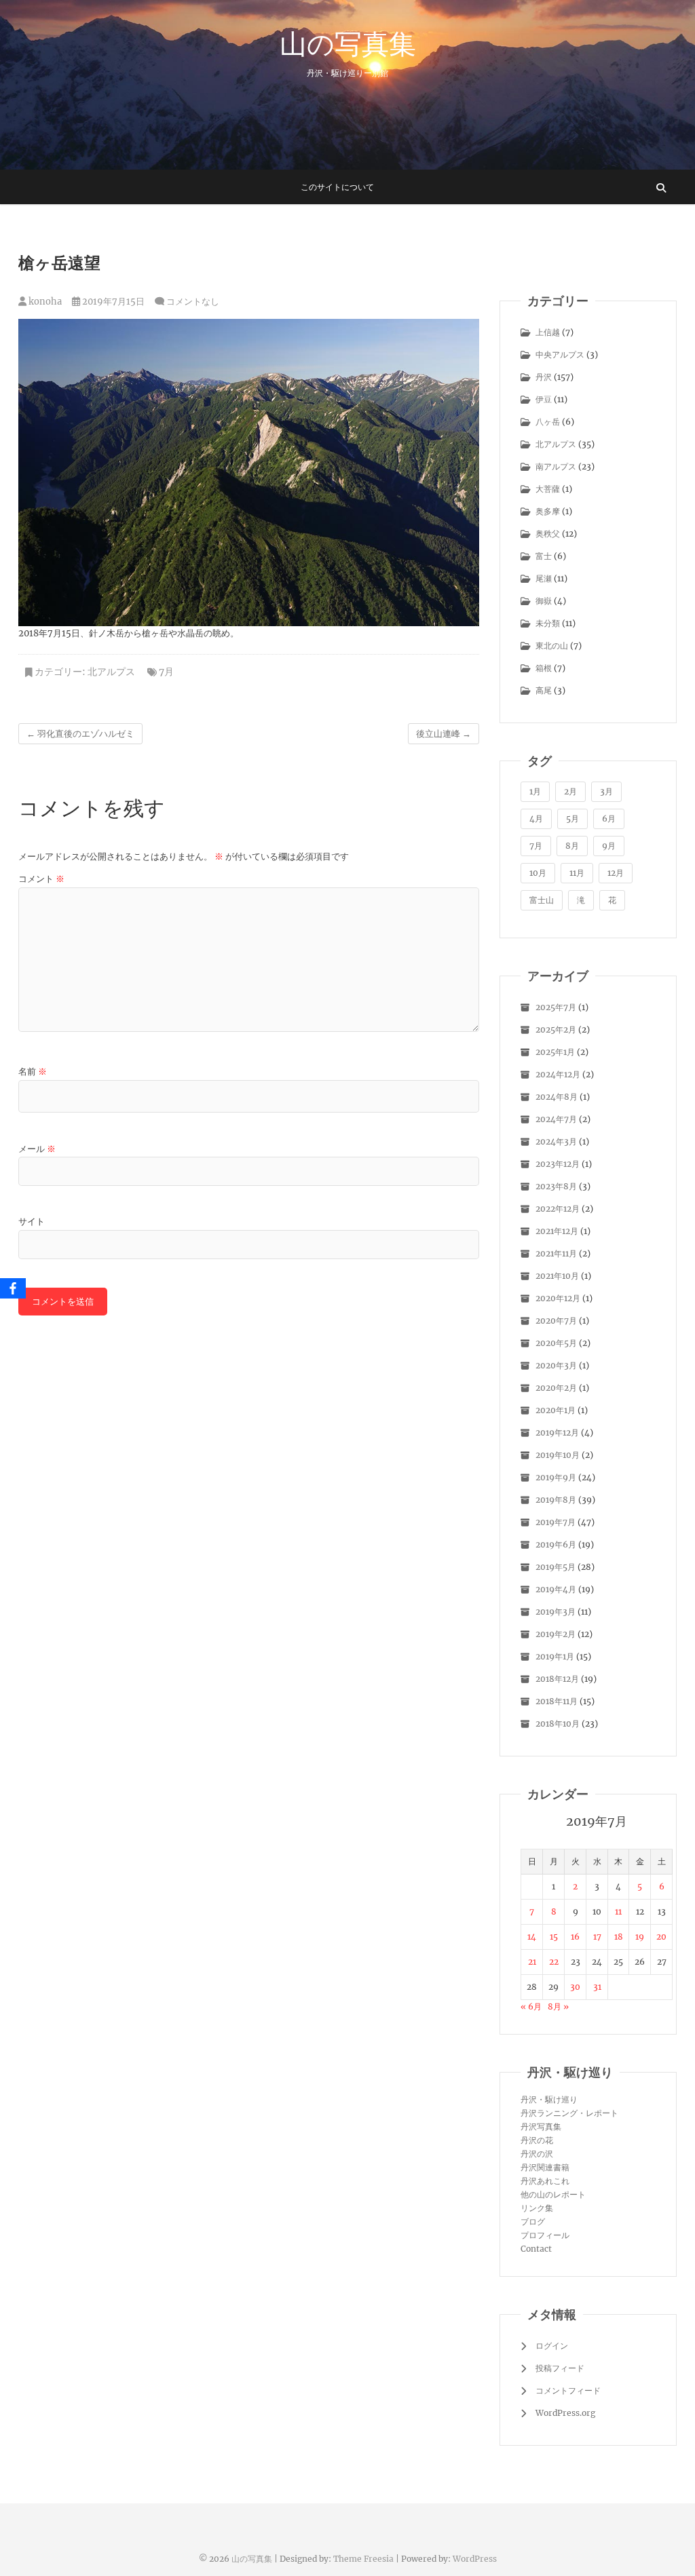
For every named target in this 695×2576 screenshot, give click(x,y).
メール (37, 1149)
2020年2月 (556, 1388)
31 (597, 1987)
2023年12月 (558, 1164)
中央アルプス (560, 354)
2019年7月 (556, 1522)
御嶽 (544, 601)
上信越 (548, 332)
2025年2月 (556, 1030)
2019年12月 (557, 1433)
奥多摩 (548, 511)
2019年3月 (556, 1612)
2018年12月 (557, 1679)
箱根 (544, 668)
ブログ (533, 2222)
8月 (572, 846)
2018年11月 (557, 1701)
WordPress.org (565, 2413)
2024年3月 (556, 1141)
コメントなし (193, 302)
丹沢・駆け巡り (549, 2099)
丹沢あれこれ (545, 2181)
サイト (32, 1222)
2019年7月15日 (112, 302)
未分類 (548, 623)
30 (575, 1987)
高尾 (544, 690)
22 (554, 1962)
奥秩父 (548, 534)
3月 (606, 791)
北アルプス (111, 672)
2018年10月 (558, 1724)
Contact (536, 2249)
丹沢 (544, 377)
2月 (570, 791)
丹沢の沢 (537, 2154)
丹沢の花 (537, 2140)
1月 (535, 791)
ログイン (552, 2346)
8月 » (558, 2006)
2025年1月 (555, 1052)
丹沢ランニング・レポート (569, 2113)
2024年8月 (557, 1097)
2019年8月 (556, 1500)
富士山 (542, 900)
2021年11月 (556, 1253)
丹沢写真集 (541, 2127)
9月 (609, 846)
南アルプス (556, 466)
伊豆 (544, 399)
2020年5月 (556, 1343)
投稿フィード (560, 2368)
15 (554, 1937)
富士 (544, 556)
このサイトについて (337, 187)
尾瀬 (544, 578)
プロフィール (545, 2235)
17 (597, 1937)
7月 (166, 672)
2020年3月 (556, 1365)
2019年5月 (556, 1567)
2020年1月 (556, 1410)
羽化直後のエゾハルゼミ (80, 734)
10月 (538, 873)
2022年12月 (558, 1209)
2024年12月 (558, 1074)
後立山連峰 (444, 734)
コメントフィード (568, 2390)
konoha (44, 302)
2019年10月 (558, 1455)
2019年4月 (556, 1589)
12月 (616, 873)
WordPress (475, 2559)
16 (575, 1937)
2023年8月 (556, 1186)
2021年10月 (557, 1276)
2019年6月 (556, 1544)
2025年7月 (556, 1007)
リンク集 (537, 2208)
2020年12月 (558, 1298)
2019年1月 (555, 1656)
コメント (41, 879)
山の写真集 (348, 43)
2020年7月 (556, 1321)
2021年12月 (557, 1231)
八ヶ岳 (548, 422)
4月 (536, 819)
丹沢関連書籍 (545, 2167)
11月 (577, 873)
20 (661, 1937)
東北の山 (552, 646)
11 (618, 1911)
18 (619, 1937)
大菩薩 (548, 489)
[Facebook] (13, 1288)
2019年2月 (556, 1634)
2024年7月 (556, 1119)
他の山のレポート (553, 2194)
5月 (572, 819)
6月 (609, 819)
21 (532, 1962)
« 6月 (531, 2006)
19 (640, 1937)
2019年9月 (556, 1477)
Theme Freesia (363, 2559)
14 (532, 1937)
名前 (33, 1072)
